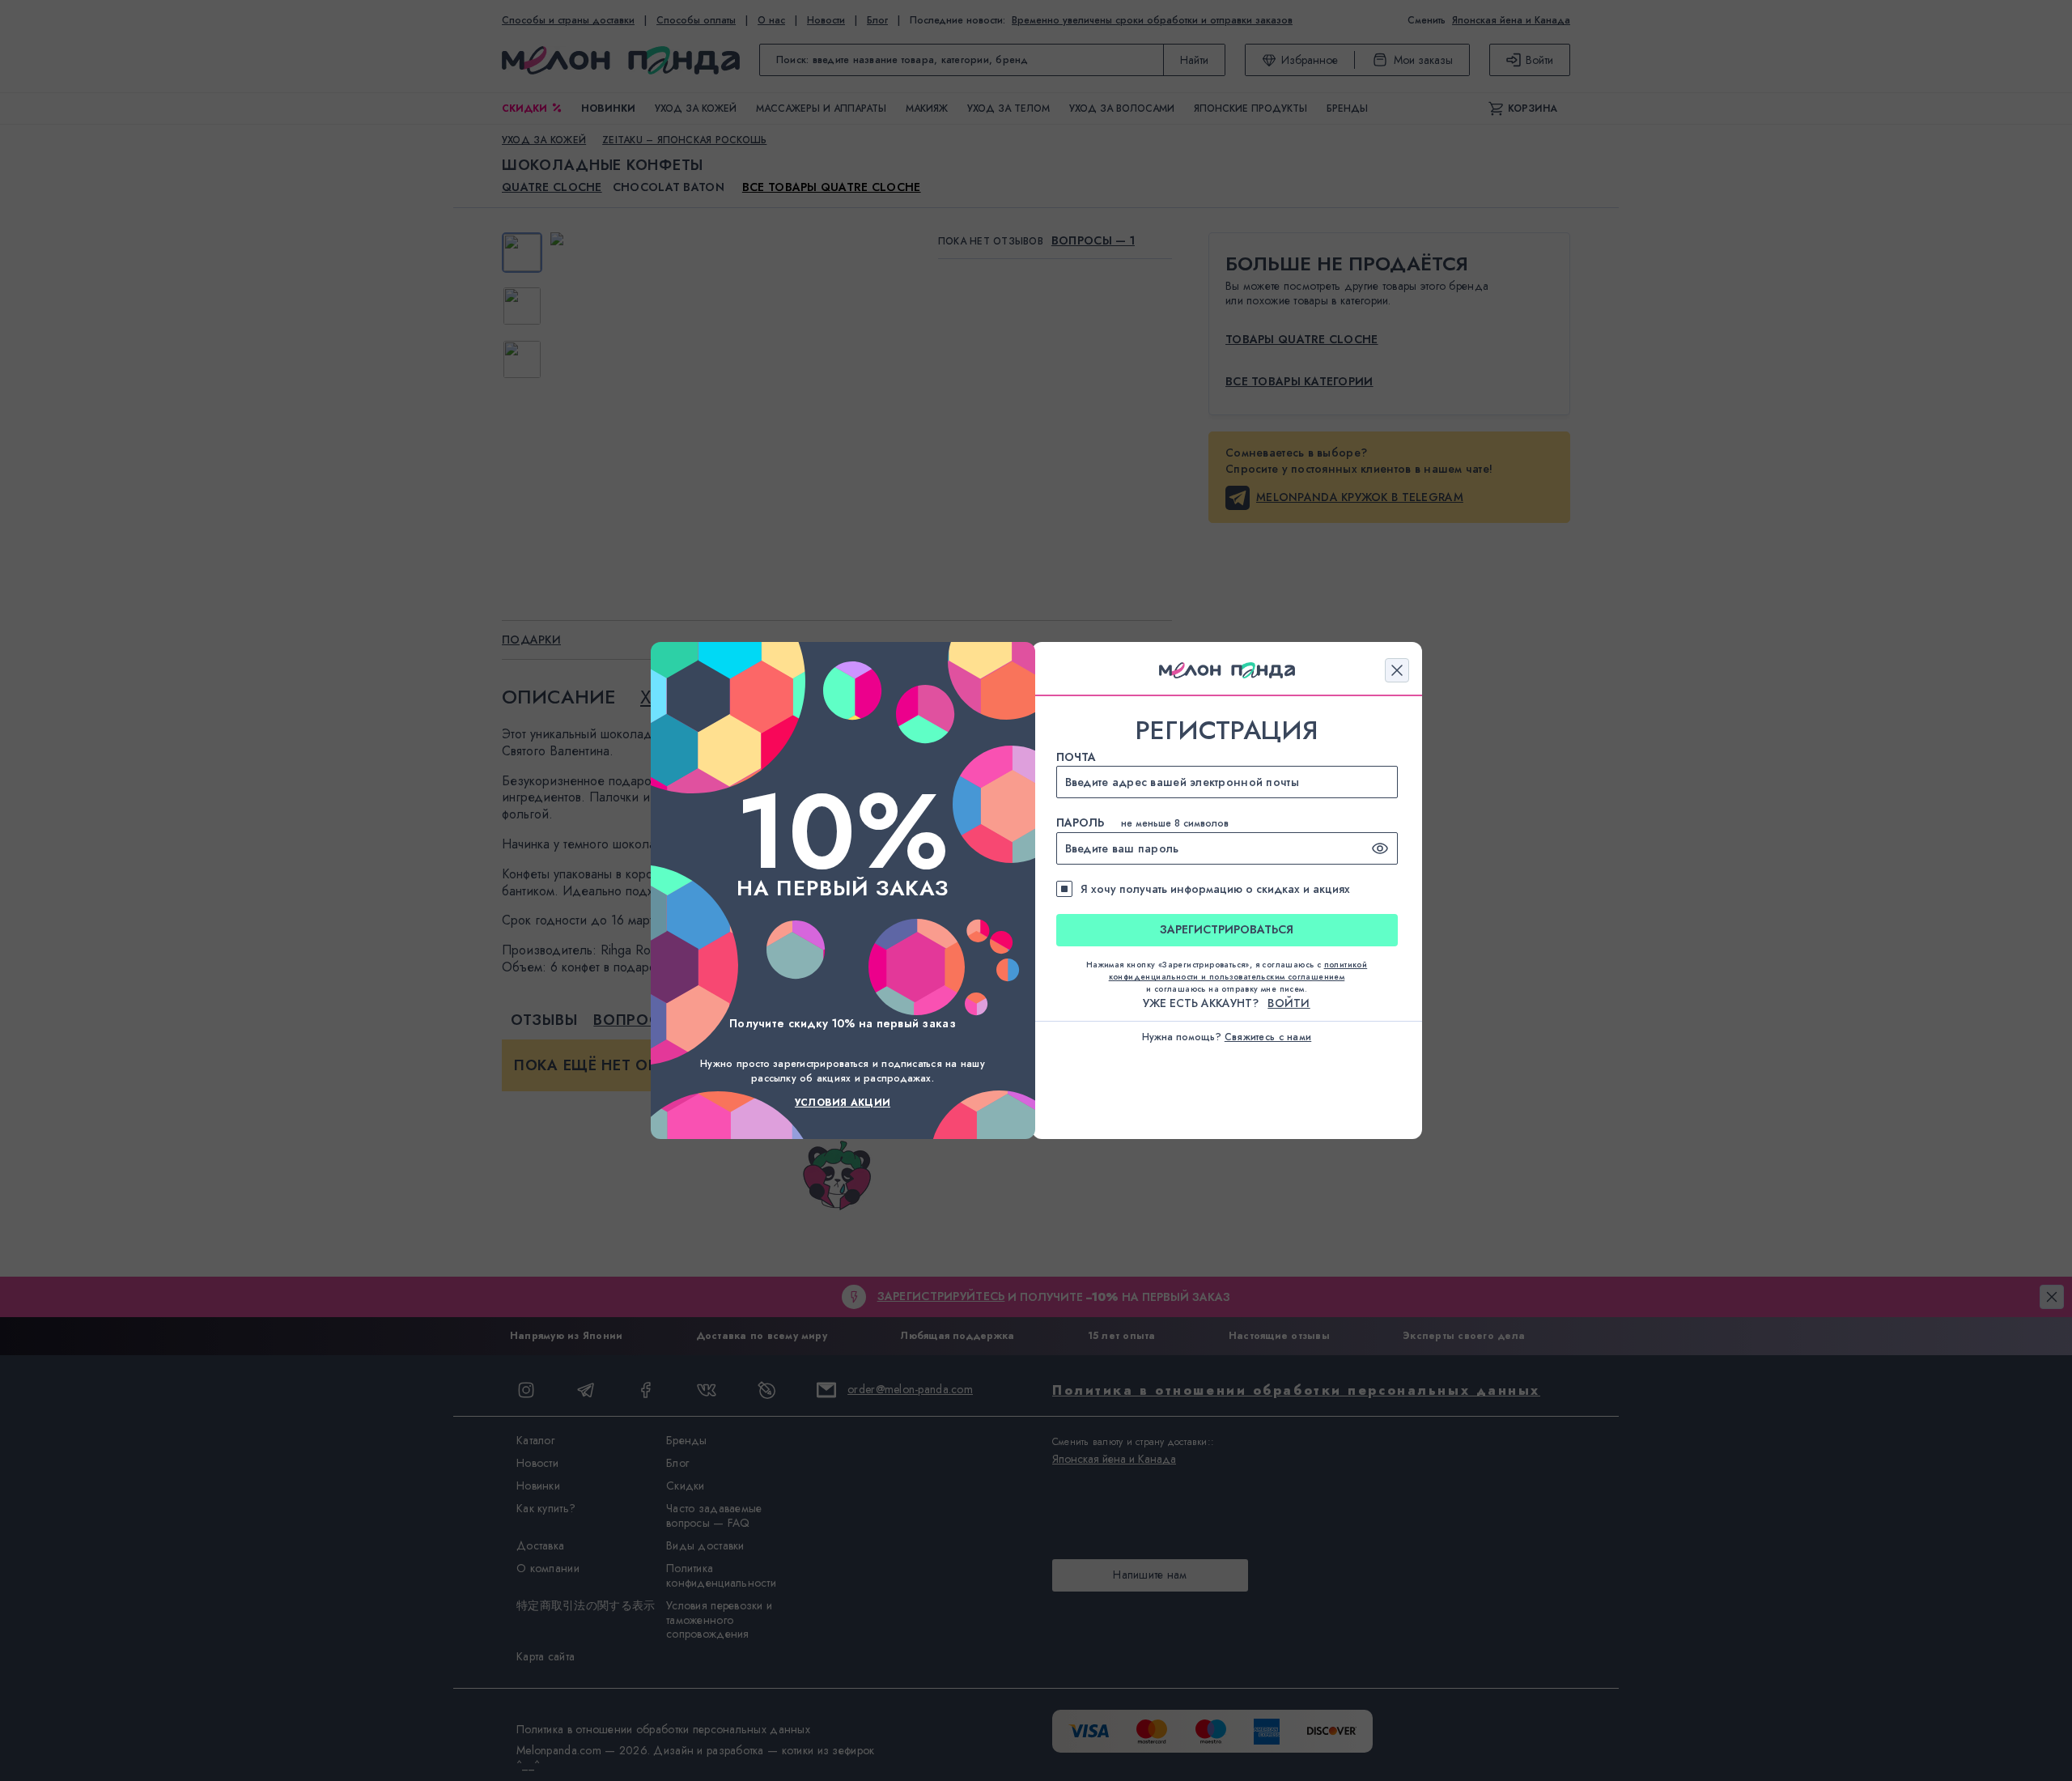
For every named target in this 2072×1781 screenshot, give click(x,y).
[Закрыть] (1397, 670)
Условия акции (843, 1103)
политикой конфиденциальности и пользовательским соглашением (1238, 971)
